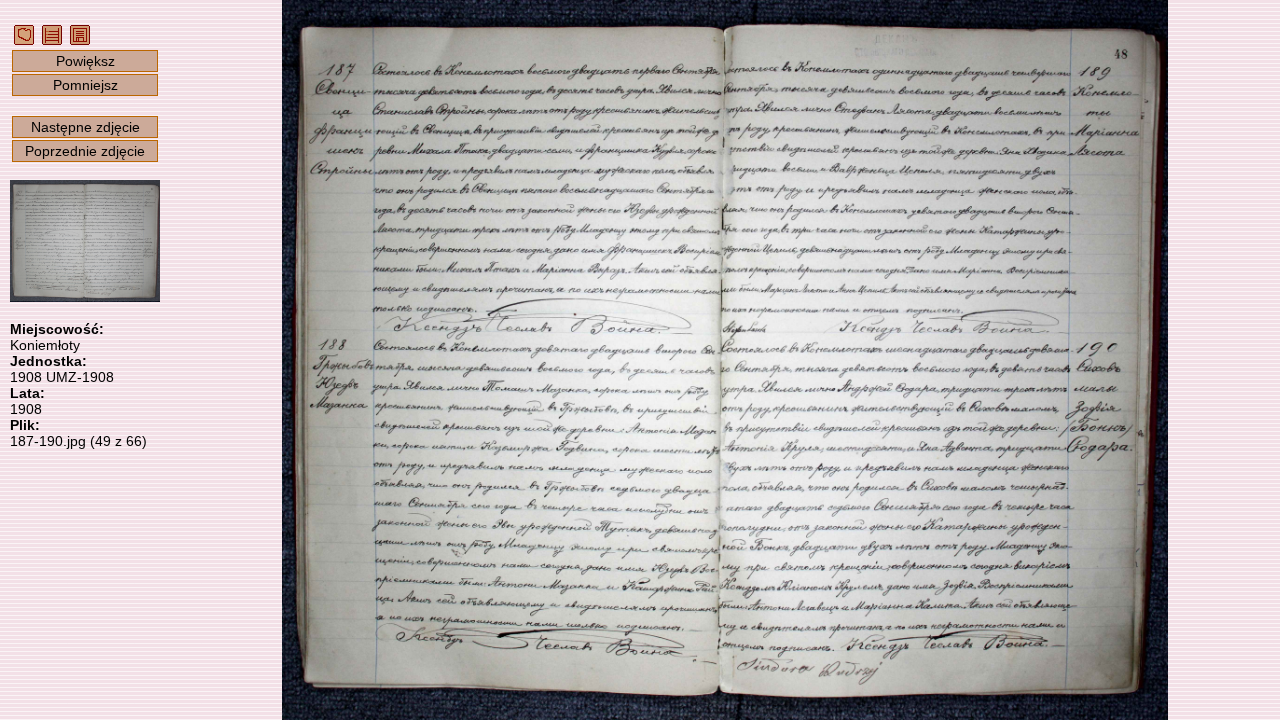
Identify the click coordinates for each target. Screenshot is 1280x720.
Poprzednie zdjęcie (85, 151)
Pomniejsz (85, 85)
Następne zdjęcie (85, 127)
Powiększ (85, 61)
